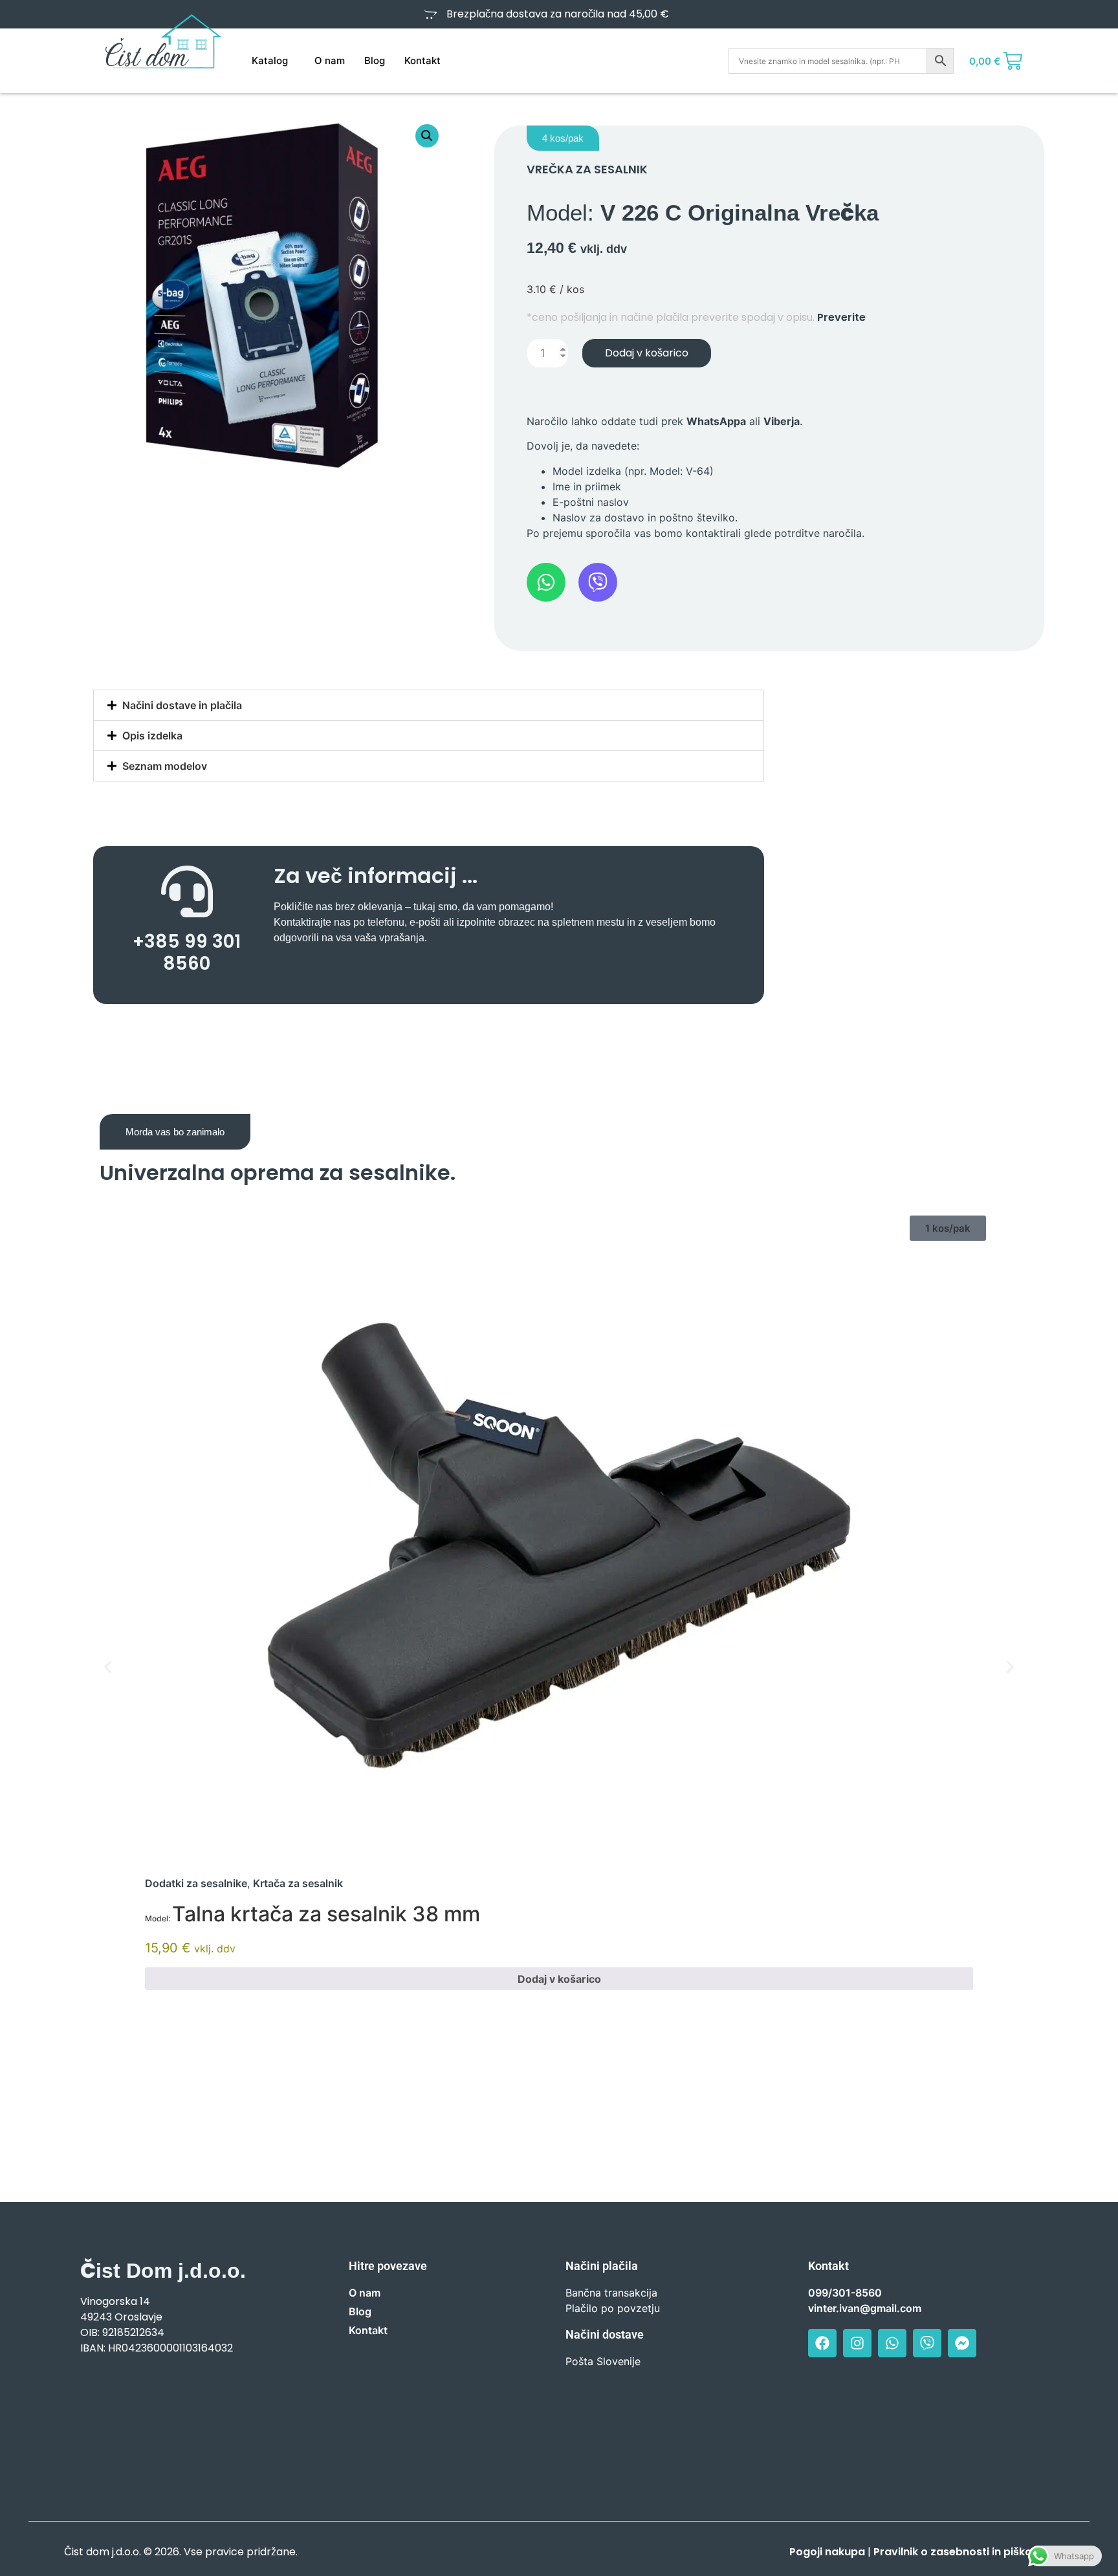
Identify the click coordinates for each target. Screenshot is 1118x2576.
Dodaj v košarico (647, 353)
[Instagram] (857, 2343)
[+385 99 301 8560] (187, 891)
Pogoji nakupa (827, 2552)
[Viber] (927, 2343)
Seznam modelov (165, 766)
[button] (427, 136)
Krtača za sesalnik (298, 1883)
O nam (330, 60)
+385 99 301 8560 (187, 953)
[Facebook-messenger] (962, 2343)
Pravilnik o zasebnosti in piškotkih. (964, 2552)
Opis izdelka (152, 736)
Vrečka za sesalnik (587, 169)
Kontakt (422, 60)
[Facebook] (822, 2343)
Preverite (841, 317)
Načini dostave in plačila (182, 705)
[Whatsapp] (892, 2343)
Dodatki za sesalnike (196, 1883)
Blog (375, 60)
